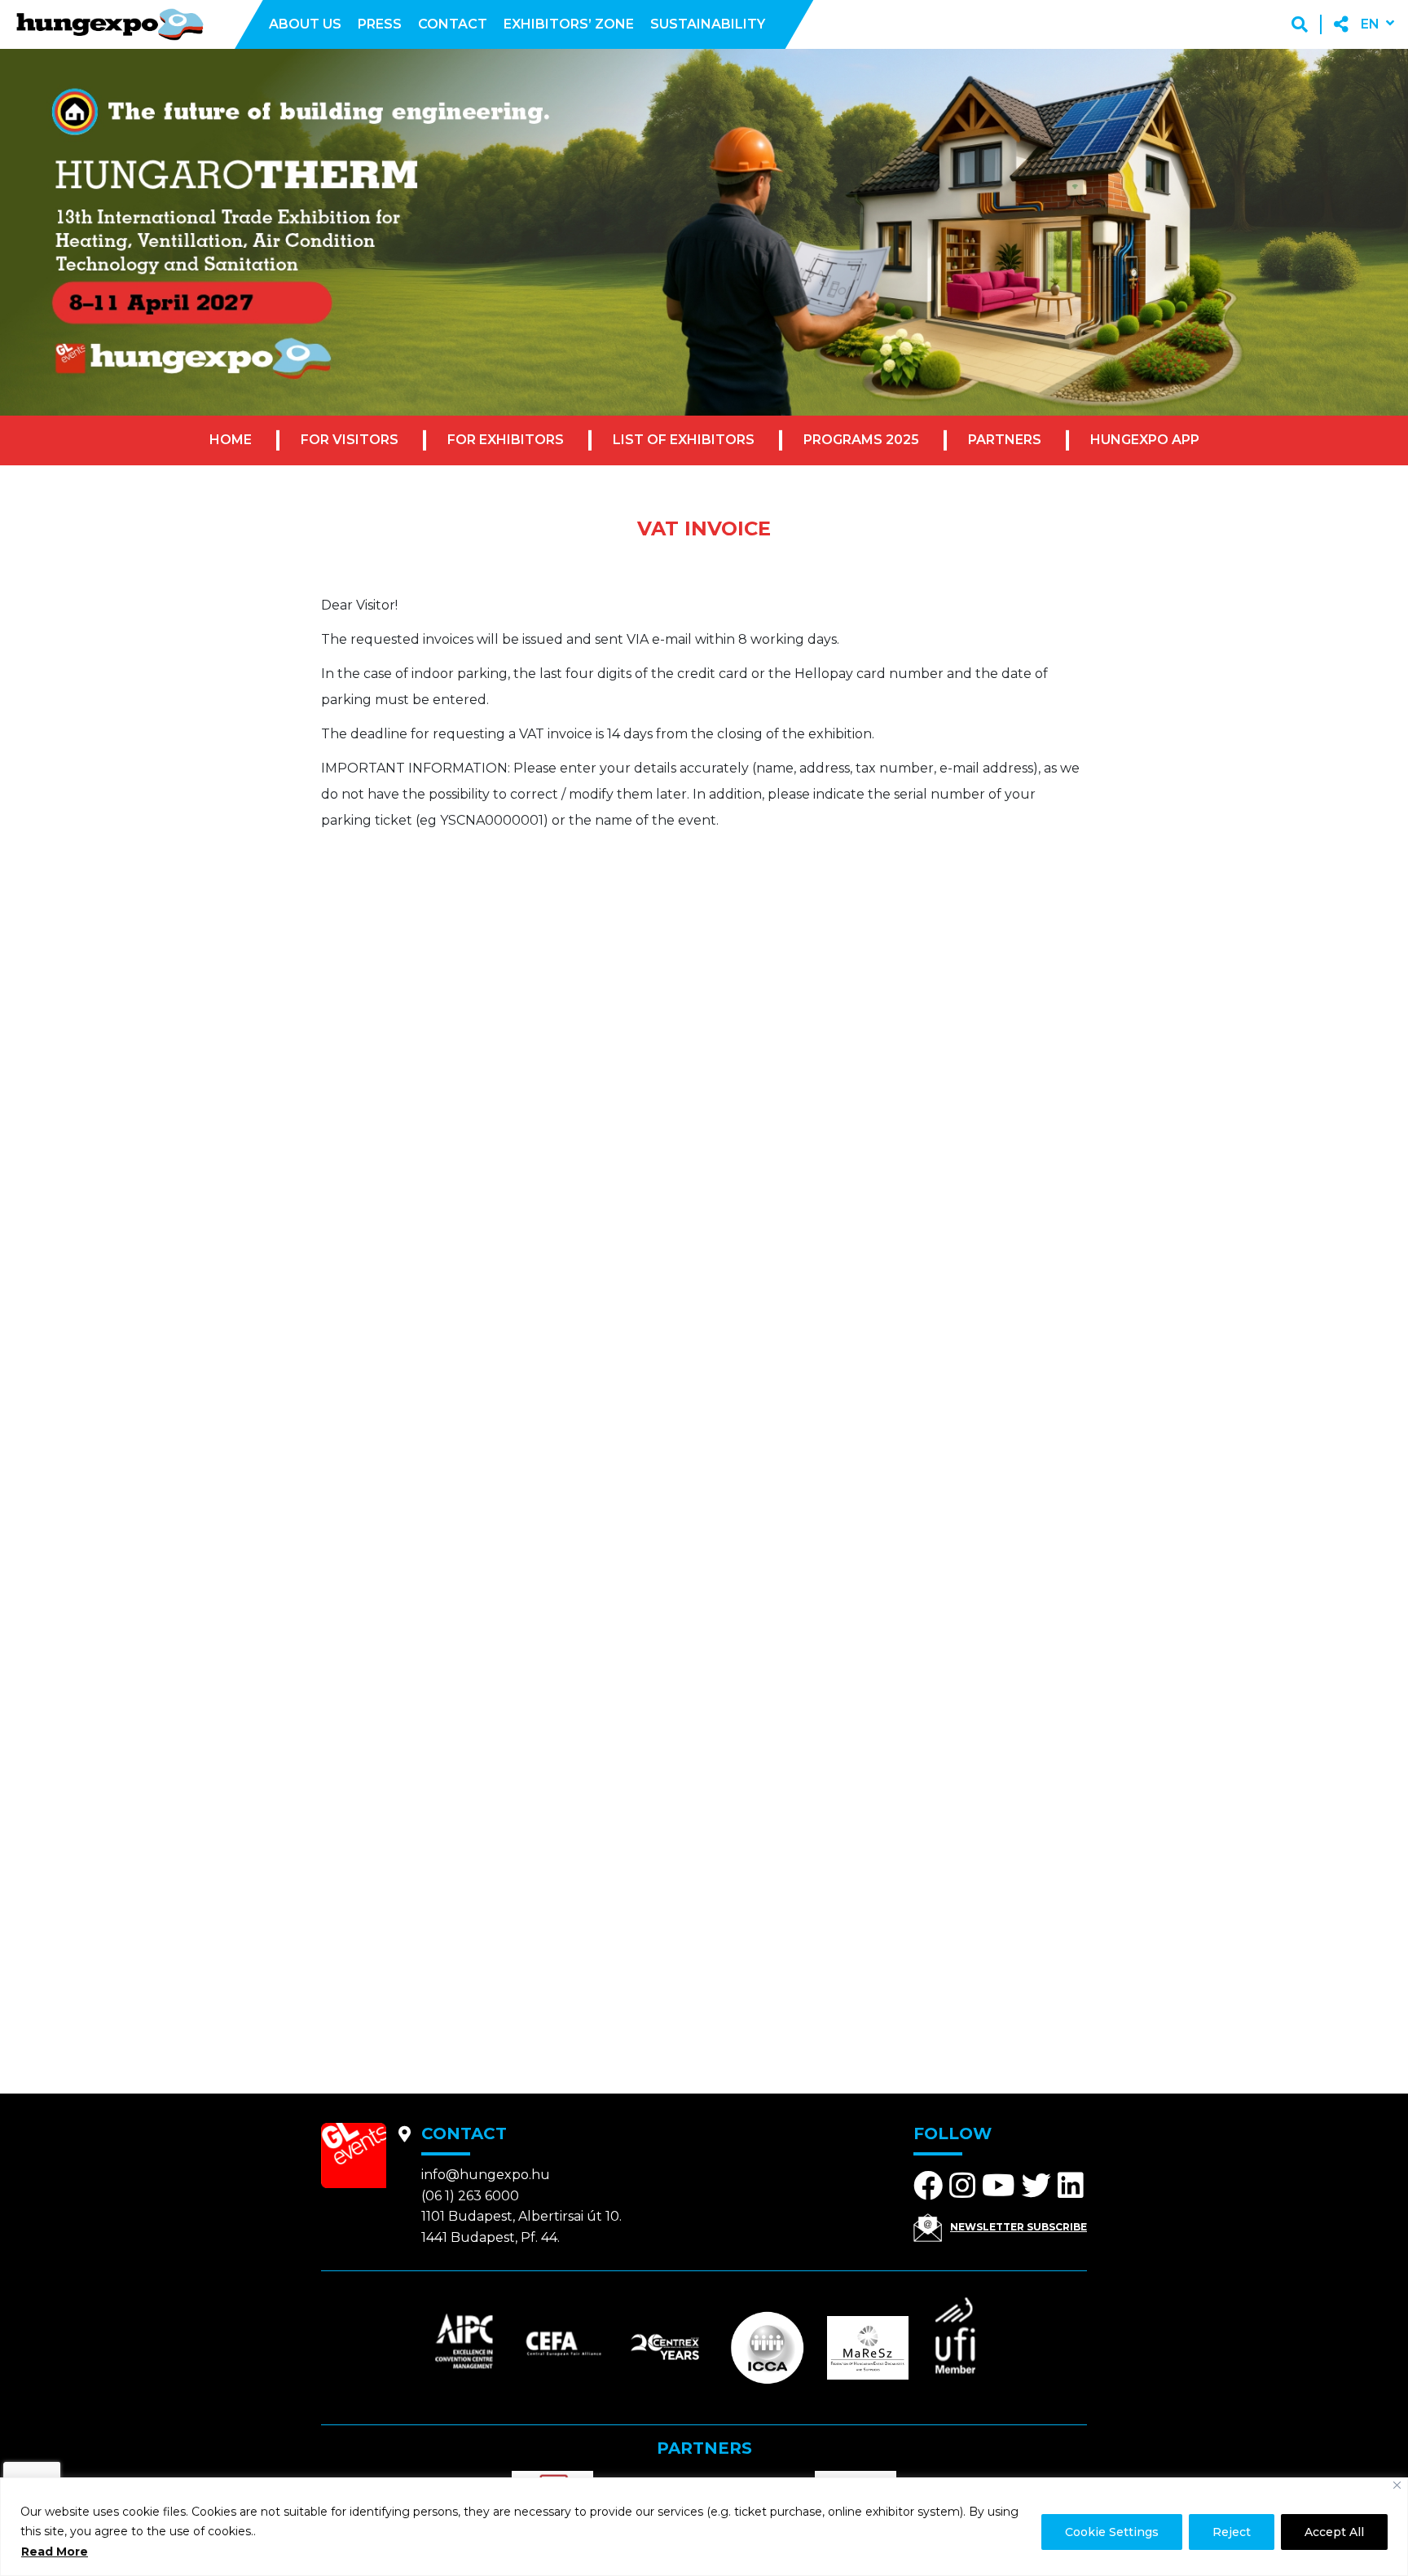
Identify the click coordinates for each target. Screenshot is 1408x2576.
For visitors (350, 440)
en (1370, 24)
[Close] (1397, 2485)
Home (231, 440)
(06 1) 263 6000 (470, 2196)
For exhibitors (506, 440)
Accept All (1334, 2532)
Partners (1005, 440)
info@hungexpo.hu (486, 2175)
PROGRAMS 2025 (861, 440)
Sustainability (708, 24)
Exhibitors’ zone (569, 24)
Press (380, 24)
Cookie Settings (1112, 2532)
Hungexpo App (1145, 440)
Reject (1232, 2532)
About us (305, 24)
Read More (55, 2552)
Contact (453, 24)
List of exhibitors (684, 440)
